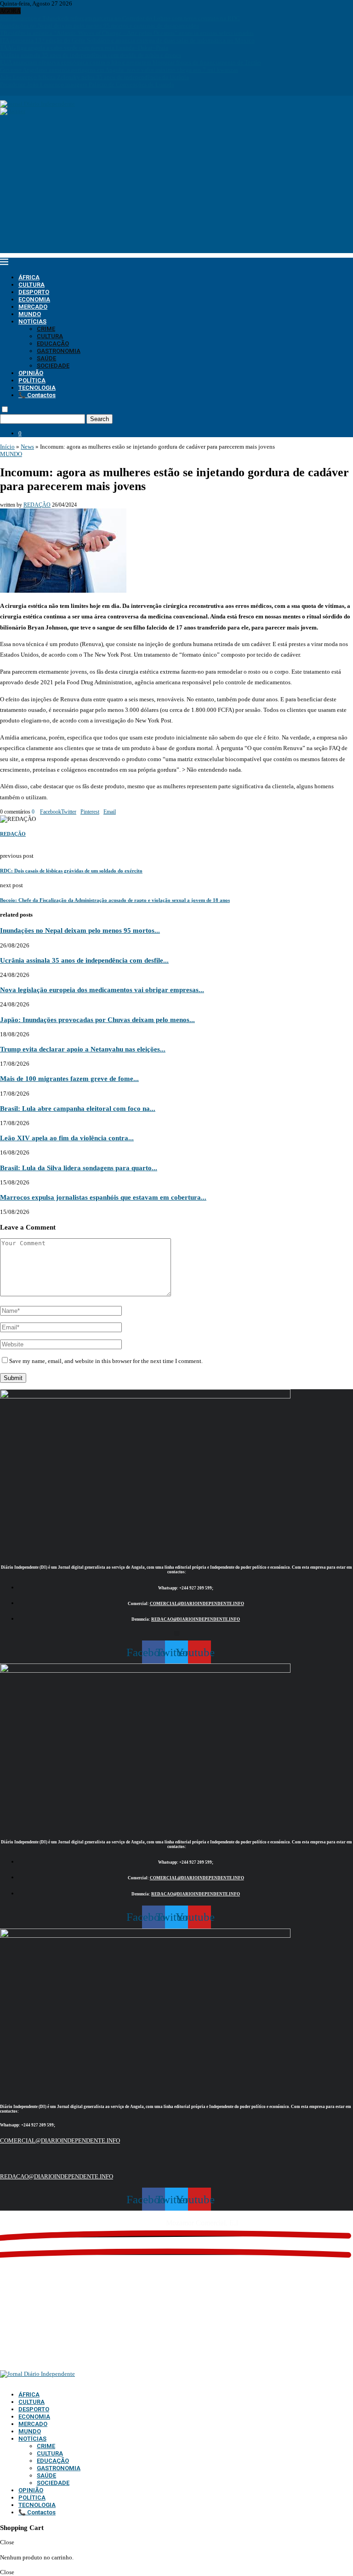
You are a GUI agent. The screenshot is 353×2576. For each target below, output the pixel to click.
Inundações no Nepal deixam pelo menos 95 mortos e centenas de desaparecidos (100, 26)
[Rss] (34, 92)
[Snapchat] (28, 92)
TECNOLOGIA (37, 388)
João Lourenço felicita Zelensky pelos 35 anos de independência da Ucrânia (94, 77)
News (27, 447)
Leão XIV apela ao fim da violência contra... (67, 1138)
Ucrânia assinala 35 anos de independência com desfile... (84, 960)
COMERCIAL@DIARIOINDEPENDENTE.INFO (197, 1604)
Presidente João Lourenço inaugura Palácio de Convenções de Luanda (87, 84)
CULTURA (31, 285)
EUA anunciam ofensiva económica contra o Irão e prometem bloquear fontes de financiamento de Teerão (131, 62)
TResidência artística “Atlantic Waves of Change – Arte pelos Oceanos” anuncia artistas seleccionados (127, 33)
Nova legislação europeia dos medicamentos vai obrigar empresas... (102, 990)
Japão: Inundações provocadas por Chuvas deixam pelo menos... (97, 1019)
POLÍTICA (32, 380)
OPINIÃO (31, 373)
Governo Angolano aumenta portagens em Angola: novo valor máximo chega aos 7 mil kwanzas (119, 70)
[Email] (22, 92)
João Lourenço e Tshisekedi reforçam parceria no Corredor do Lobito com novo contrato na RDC (120, 18)
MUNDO (30, 314)
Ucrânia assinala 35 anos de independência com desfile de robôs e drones (91, 55)
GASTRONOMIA (59, 351)
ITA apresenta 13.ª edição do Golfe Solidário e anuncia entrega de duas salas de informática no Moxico (127, 40)
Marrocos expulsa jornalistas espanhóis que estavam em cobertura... (103, 1197)
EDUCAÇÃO (53, 344)
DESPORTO (34, 292)
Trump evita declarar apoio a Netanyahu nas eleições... (83, 1049)
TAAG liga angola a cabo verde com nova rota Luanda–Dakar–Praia (84, 48)
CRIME (46, 329)
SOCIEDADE (53, 366)
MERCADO (33, 307)
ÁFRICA (29, 277)
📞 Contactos (37, 395)
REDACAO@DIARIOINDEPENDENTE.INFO (196, 1619)
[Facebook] (2, 92)
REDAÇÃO (37, 505)
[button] (177, 1633)
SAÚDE (46, 358)
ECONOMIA (34, 299)
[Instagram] (8, 92)
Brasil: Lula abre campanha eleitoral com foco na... (78, 1108)
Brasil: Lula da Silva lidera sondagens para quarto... (79, 1168)
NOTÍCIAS (32, 321)
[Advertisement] (176, 189)
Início (7, 447)
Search (100, 419)
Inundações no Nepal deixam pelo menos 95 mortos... (80, 930)
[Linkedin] (14, 92)
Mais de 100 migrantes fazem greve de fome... (69, 1078)
